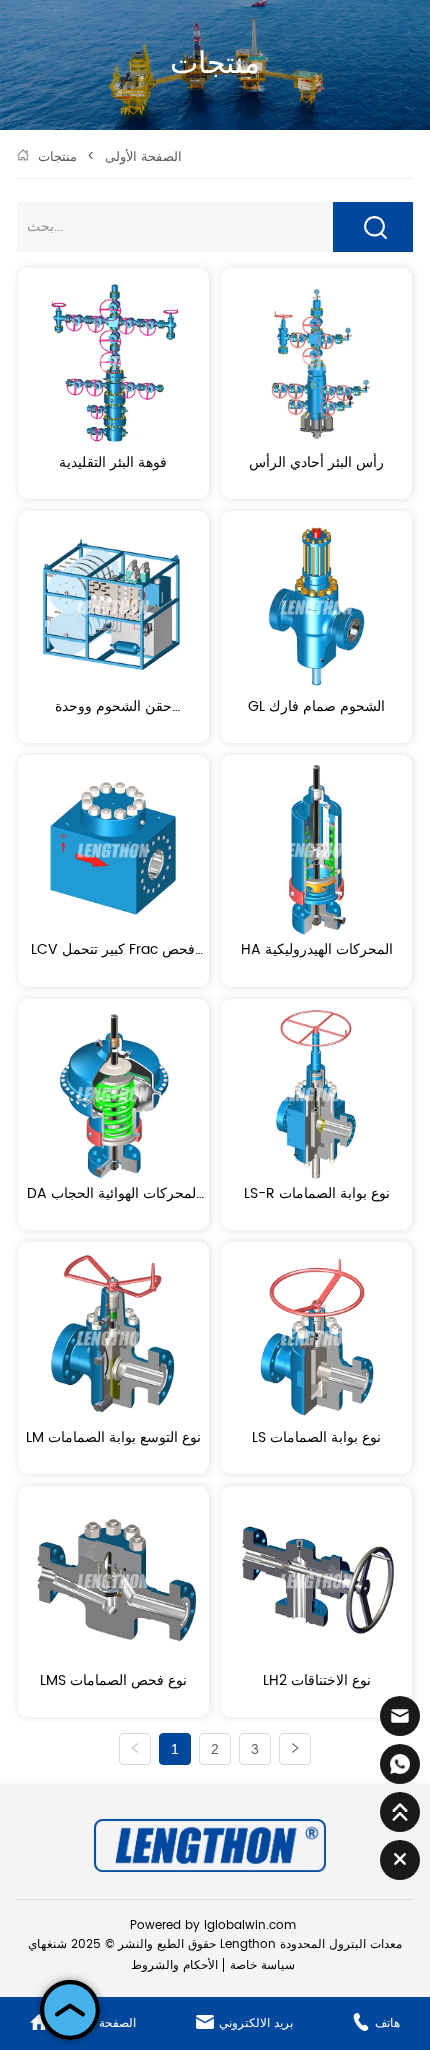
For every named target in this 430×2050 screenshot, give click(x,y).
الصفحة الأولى (143, 157)
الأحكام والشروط (174, 1965)
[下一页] (295, 1749)
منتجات (57, 157)
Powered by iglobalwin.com (213, 1925)
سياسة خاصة (262, 1965)
